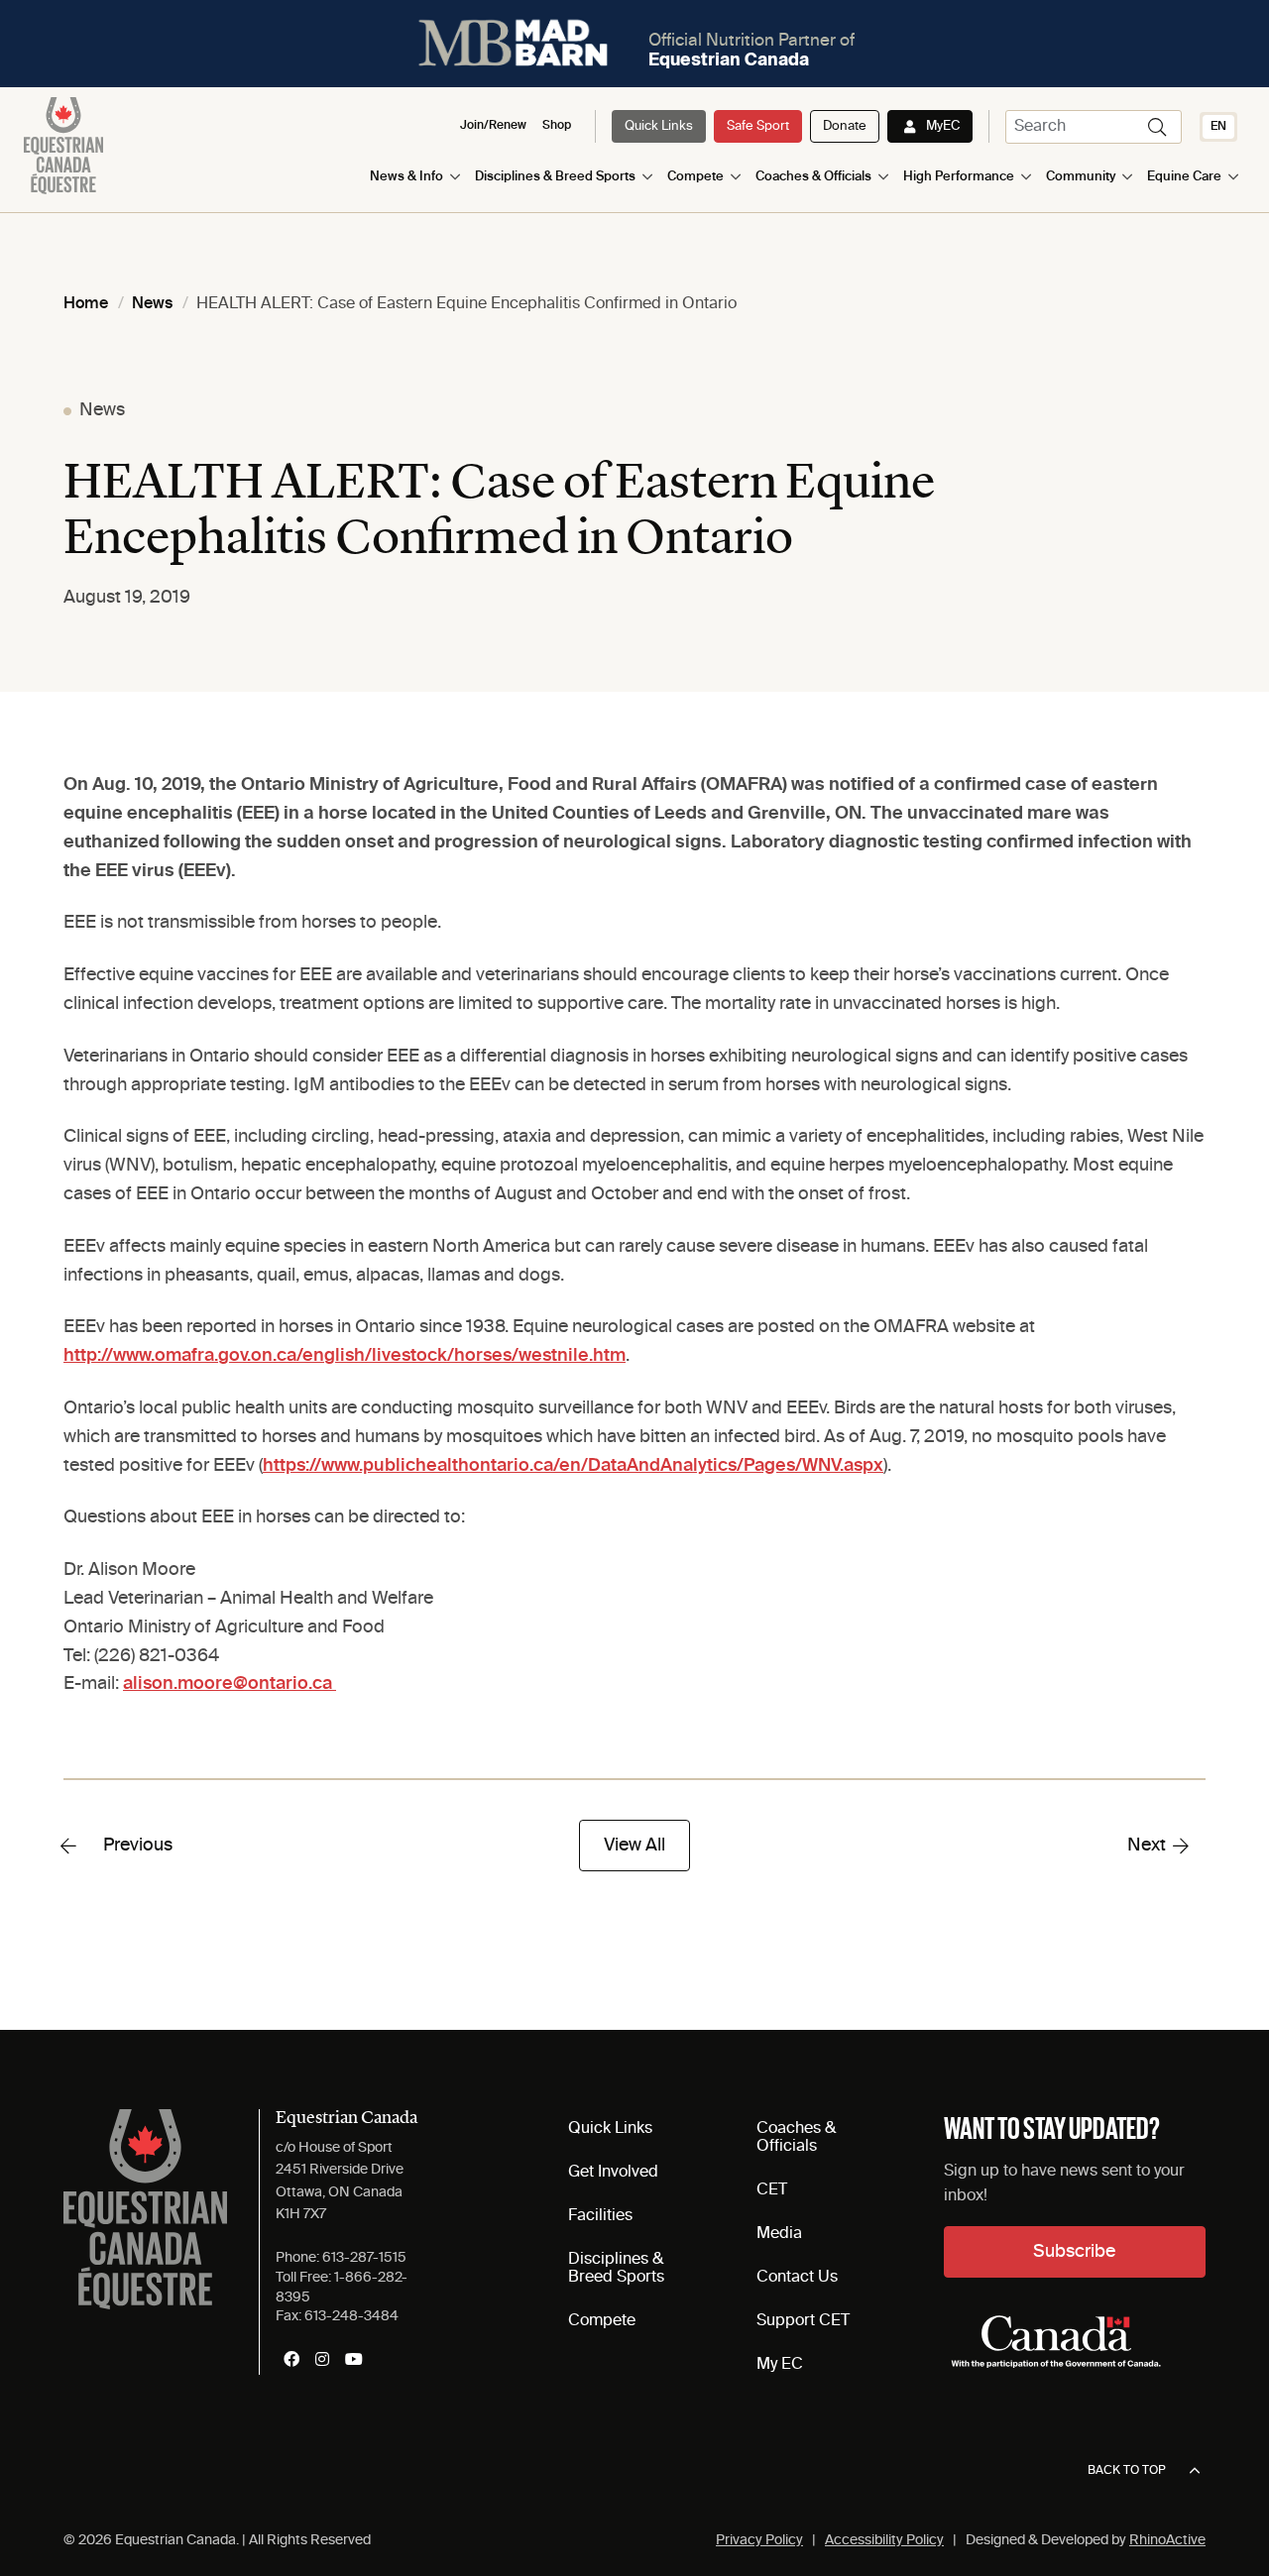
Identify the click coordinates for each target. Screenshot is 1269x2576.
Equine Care (1184, 177)
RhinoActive (1167, 2540)
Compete (695, 177)
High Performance (959, 177)
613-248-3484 (351, 2316)
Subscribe (1074, 2252)
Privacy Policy (759, 2540)
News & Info (406, 177)
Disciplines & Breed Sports (555, 177)
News (102, 410)
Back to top (1127, 2471)
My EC (780, 2365)
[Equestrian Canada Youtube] (354, 2359)
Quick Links (659, 126)
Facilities (600, 2216)
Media (779, 2234)
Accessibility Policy (884, 2540)
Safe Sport (758, 126)
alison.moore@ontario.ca (230, 1684)
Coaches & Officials (813, 177)
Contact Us (797, 2278)
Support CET (803, 2321)
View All (634, 1846)
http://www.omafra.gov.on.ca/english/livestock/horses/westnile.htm (345, 1356)
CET (772, 2190)
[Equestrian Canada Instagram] (322, 2359)
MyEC (943, 126)
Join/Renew (493, 126)
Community (1081, 177)
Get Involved (613, 2173)
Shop (557, 126)
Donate (845, 126)
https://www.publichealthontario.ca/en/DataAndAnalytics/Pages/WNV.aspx (573, 1466)
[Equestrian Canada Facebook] (291, 2359)
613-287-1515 (364, 2258)
